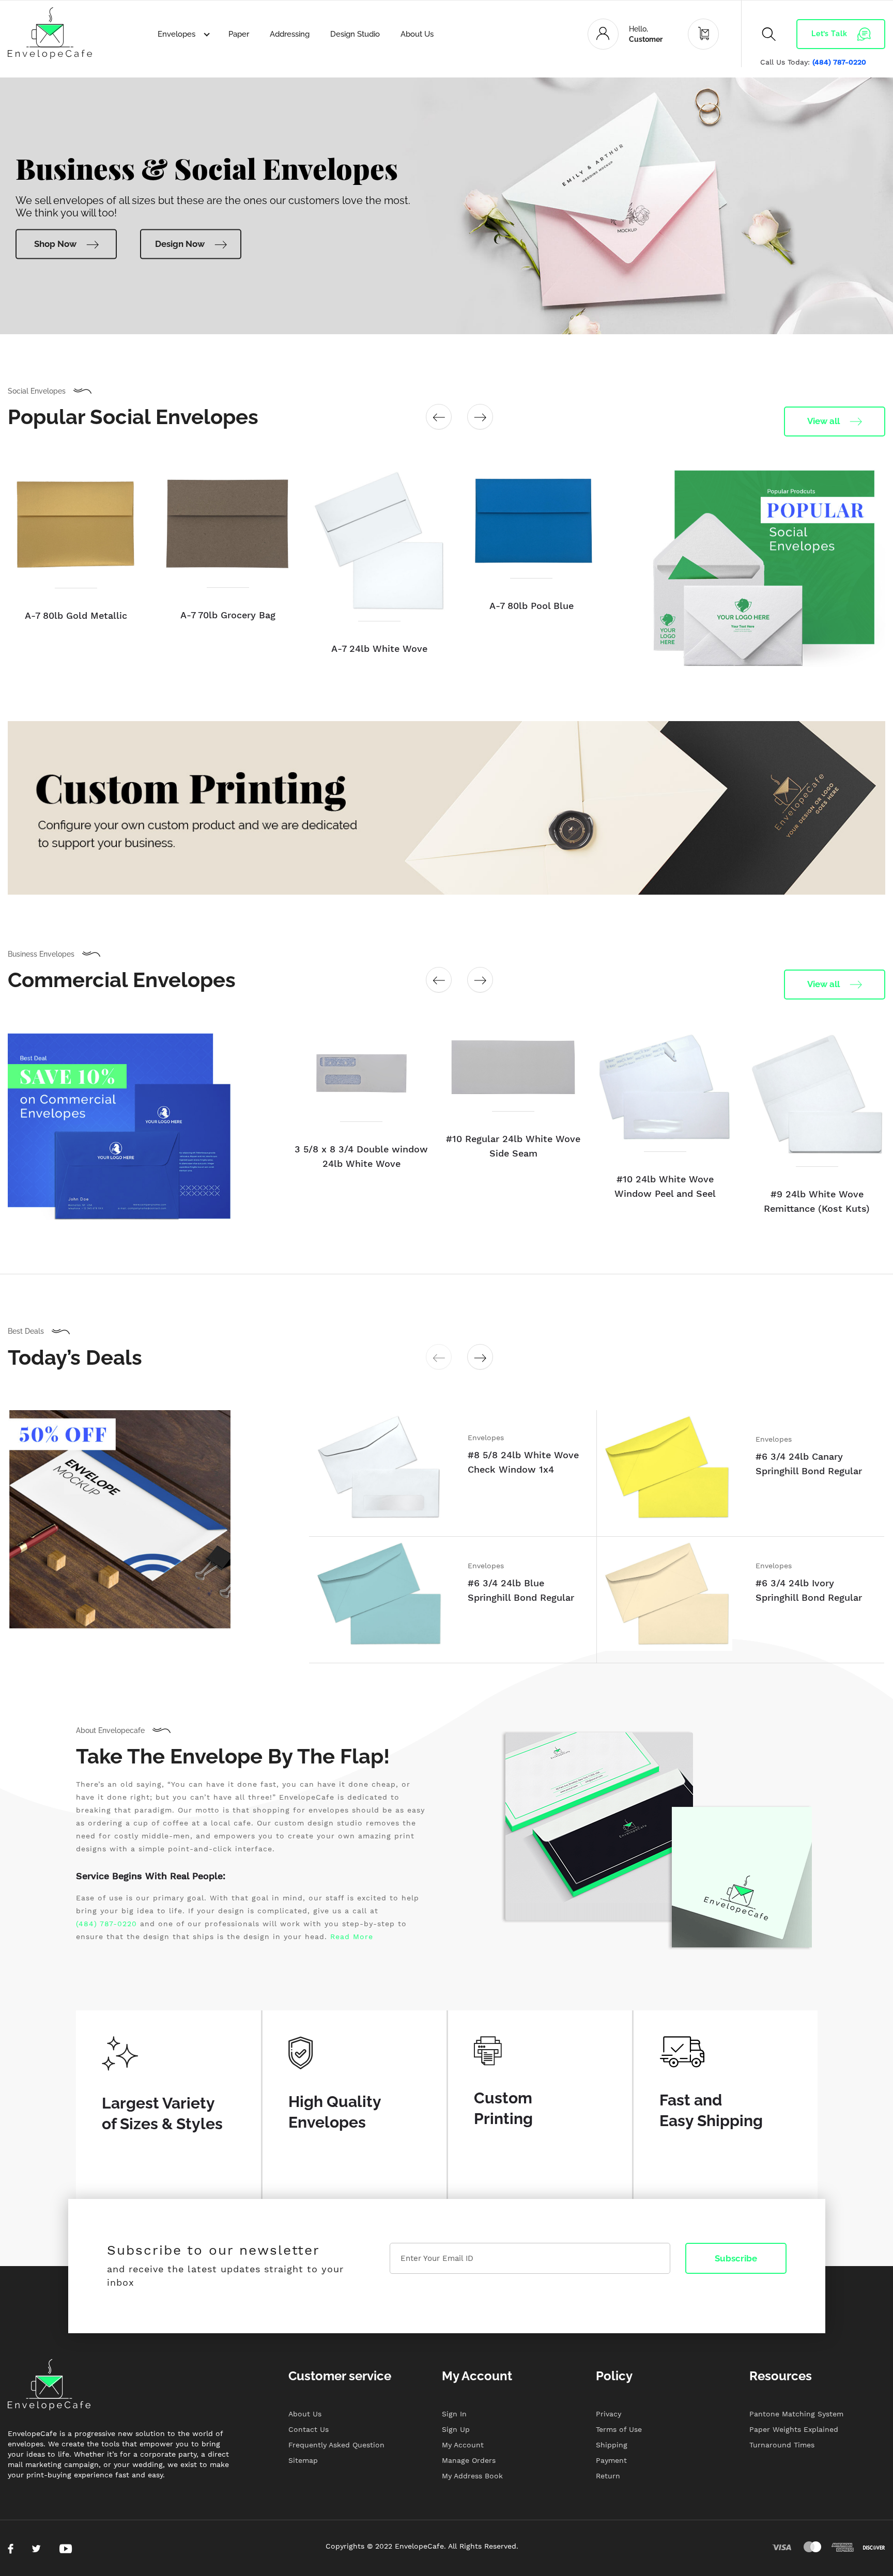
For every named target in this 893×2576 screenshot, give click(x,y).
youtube (66, 2549)
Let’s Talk (829, 34)
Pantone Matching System (796, 2414)
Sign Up (456, 2429)
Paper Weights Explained (794, 2429)
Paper (239, 34)
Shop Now (55, 244)
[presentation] (439, 417)
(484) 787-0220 (839, 62)
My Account (463, 2445)
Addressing (290, 34)
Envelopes (178, 34)
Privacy (609, 2414)
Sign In (454, 2414)
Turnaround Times (782, 2445)
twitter (36, 2549)
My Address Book (472, 2476)
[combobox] (764, 65)
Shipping (612, 2445)
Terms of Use (619, 2429)
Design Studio (355, 34)
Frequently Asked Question (336, 2445)
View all (823, 421)
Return (608, 2476)
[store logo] (50, 33)
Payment (611, 2460)
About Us (417, 34)
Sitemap (303, 2460)
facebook (11, 2549)
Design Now (180, 244)
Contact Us (309, 2429)
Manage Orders (469, 2460)
